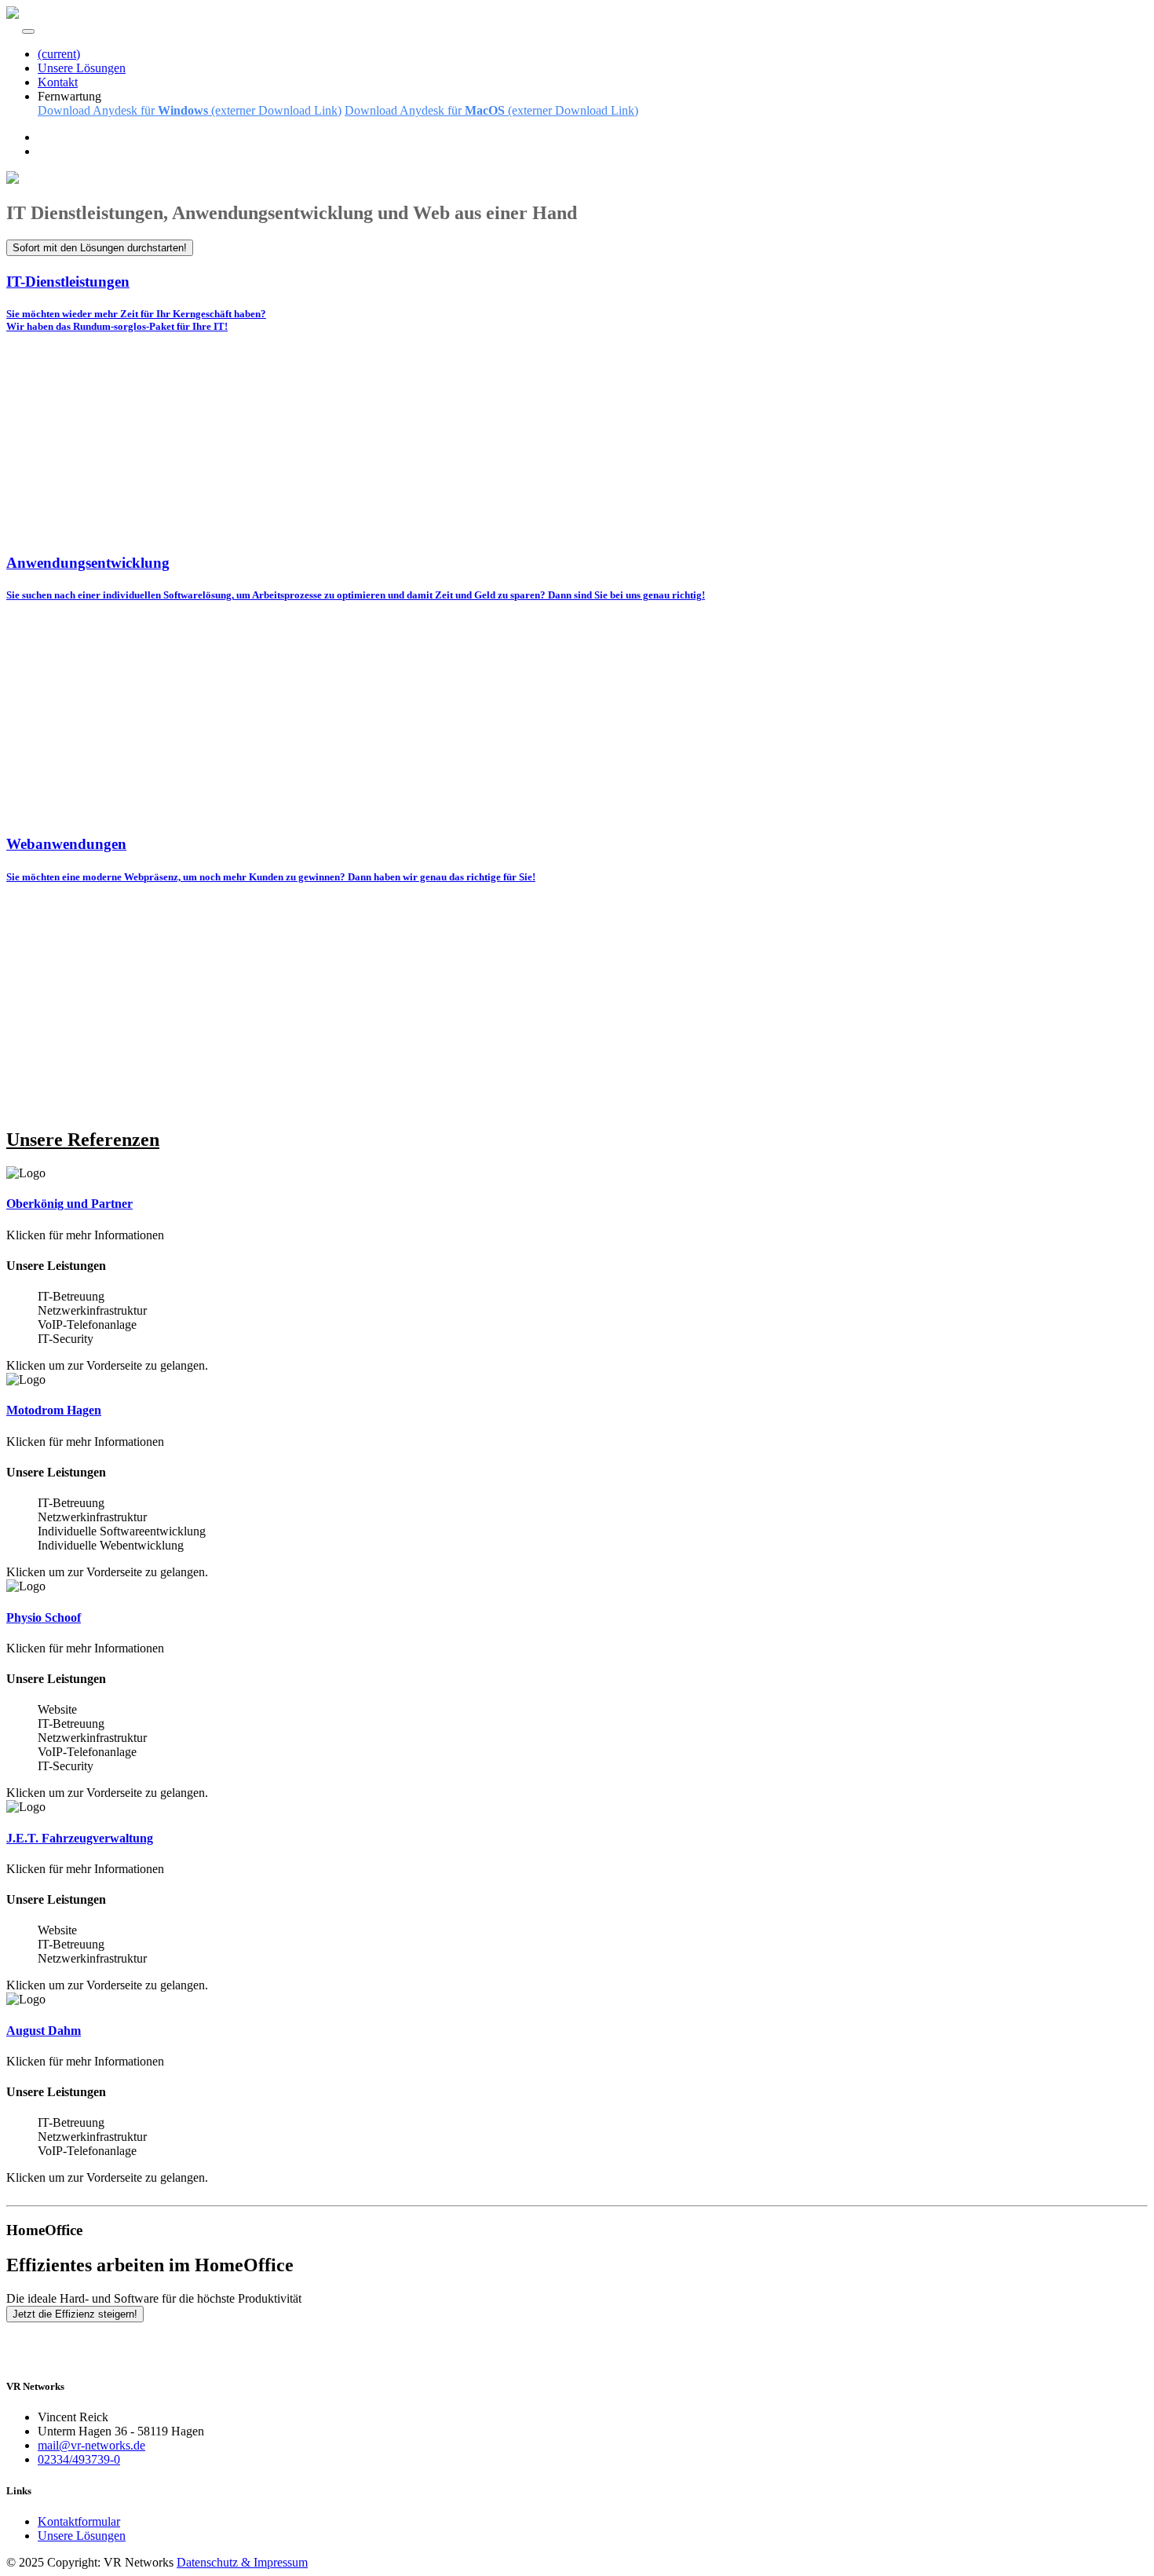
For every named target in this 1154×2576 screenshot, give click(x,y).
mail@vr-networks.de (91, 2445)
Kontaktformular (79, 2521)
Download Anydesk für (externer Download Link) (190, 110)
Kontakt (58, 82)
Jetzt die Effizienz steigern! (75, 2314)
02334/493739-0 (79, 2459)
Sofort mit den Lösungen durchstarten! (100, 248)
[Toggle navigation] (28, 31)
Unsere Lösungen (82, 68)
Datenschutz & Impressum (242, 2562)
